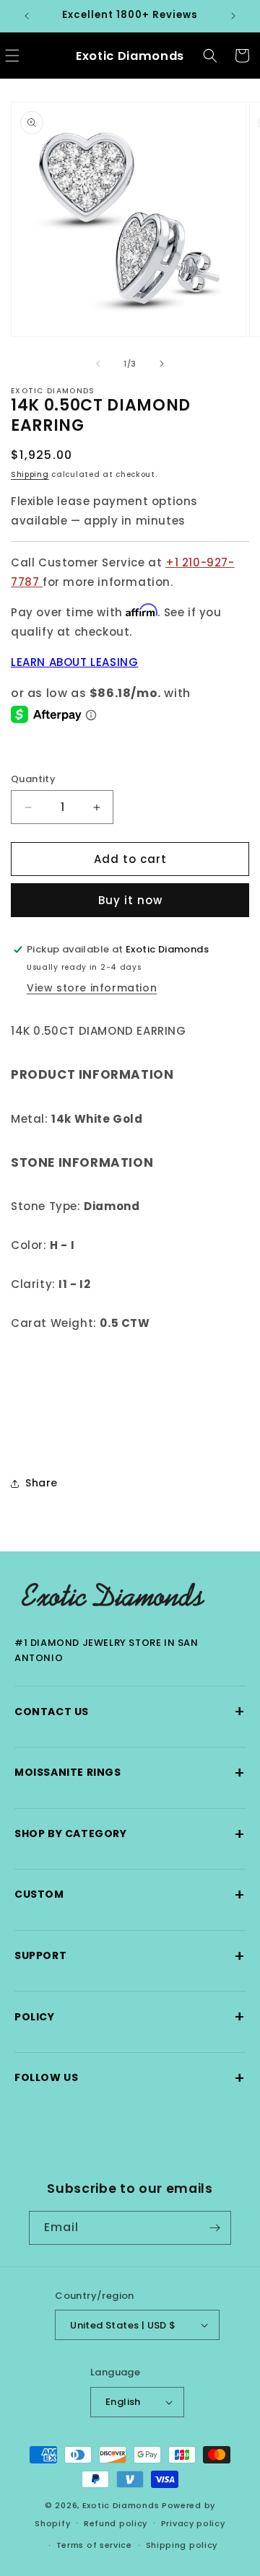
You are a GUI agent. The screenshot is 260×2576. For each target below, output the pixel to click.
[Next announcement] (233, 16)
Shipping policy (182, 2545)
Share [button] (42, 1483)
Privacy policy (193, 2523)
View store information (92, 988)
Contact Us (130, 1711)
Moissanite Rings (130, 1773)
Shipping (30, 474)
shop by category (130, 1834)
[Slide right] (162, 364)
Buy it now (130, 900)
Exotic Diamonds (121, 2505)
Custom (130, 1894)
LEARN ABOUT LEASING (74, 662)
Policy (130, 2016)
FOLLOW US (130, 2078)
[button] (210, 56)
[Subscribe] (214, 2228)
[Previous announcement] (27, 16)
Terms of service (94, 2545)
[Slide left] (98, 364)
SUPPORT (130, 1956)
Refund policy (116, 2523)
